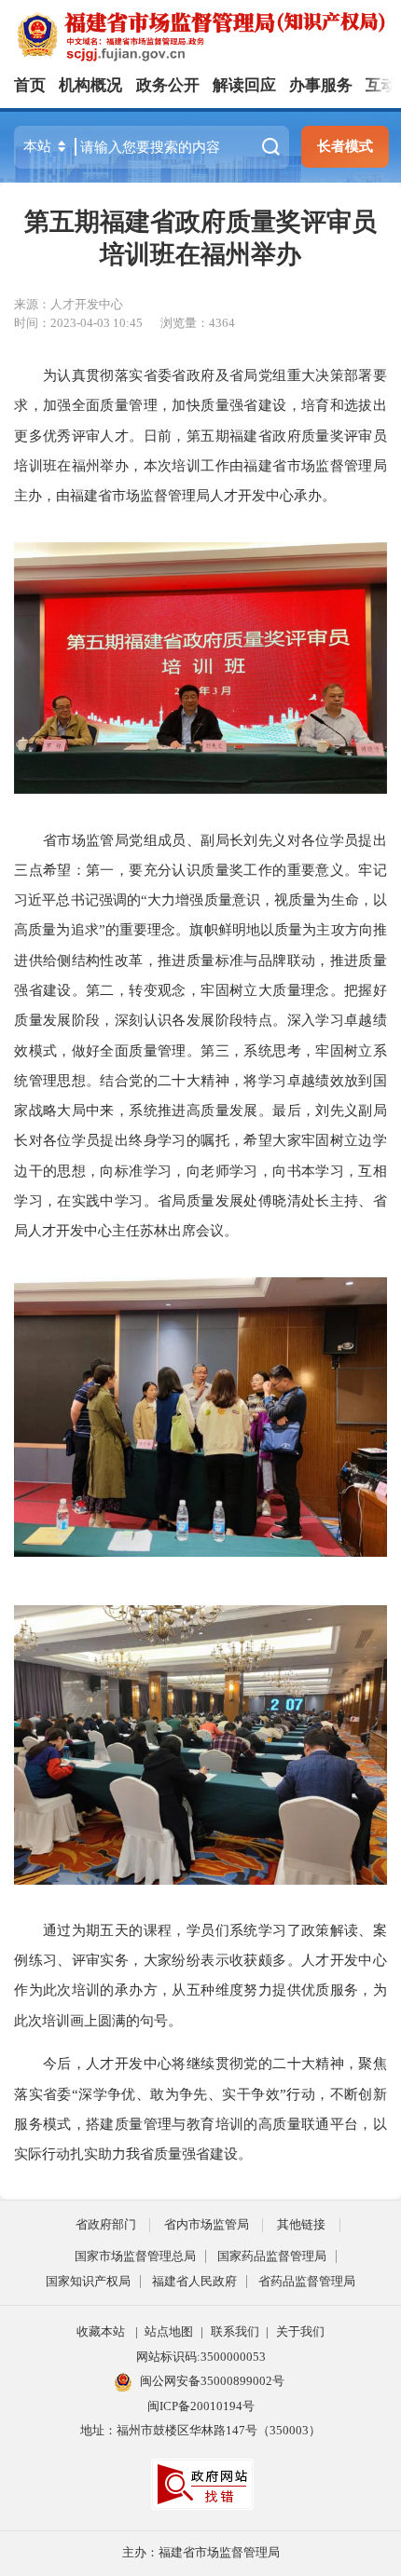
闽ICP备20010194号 (201, 2406)
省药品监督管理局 (307, 2281)
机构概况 (90, 85)
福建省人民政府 (194, 2281)
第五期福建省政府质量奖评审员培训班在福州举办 (200, 238)
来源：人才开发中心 (69, 304)
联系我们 (235, 2331)
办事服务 (321, 85)
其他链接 (301, 2224)
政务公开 (168, 85)
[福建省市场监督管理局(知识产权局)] (207, 35)
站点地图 (169, 2331)
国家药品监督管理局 (272, 2256)
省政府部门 (106, 2224)
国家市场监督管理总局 (135, 2256)
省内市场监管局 (207, 2224)
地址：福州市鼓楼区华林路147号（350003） (200, 2430)
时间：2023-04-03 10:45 (78, 323)
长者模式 (345, 146)
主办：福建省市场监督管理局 (201, 2552)
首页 (30, 85)
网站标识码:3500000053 (201, 2357)
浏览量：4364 (198, 323)
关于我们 (300, 2331)
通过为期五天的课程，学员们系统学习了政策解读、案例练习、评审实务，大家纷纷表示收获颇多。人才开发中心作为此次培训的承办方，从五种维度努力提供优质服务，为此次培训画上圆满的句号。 (200, 1975)
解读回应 (244, 85)
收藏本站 (101, 2331)
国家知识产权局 (88, 2281)
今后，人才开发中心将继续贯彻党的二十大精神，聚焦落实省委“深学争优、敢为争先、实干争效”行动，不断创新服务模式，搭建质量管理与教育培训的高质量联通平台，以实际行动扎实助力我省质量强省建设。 (200, 2108)
